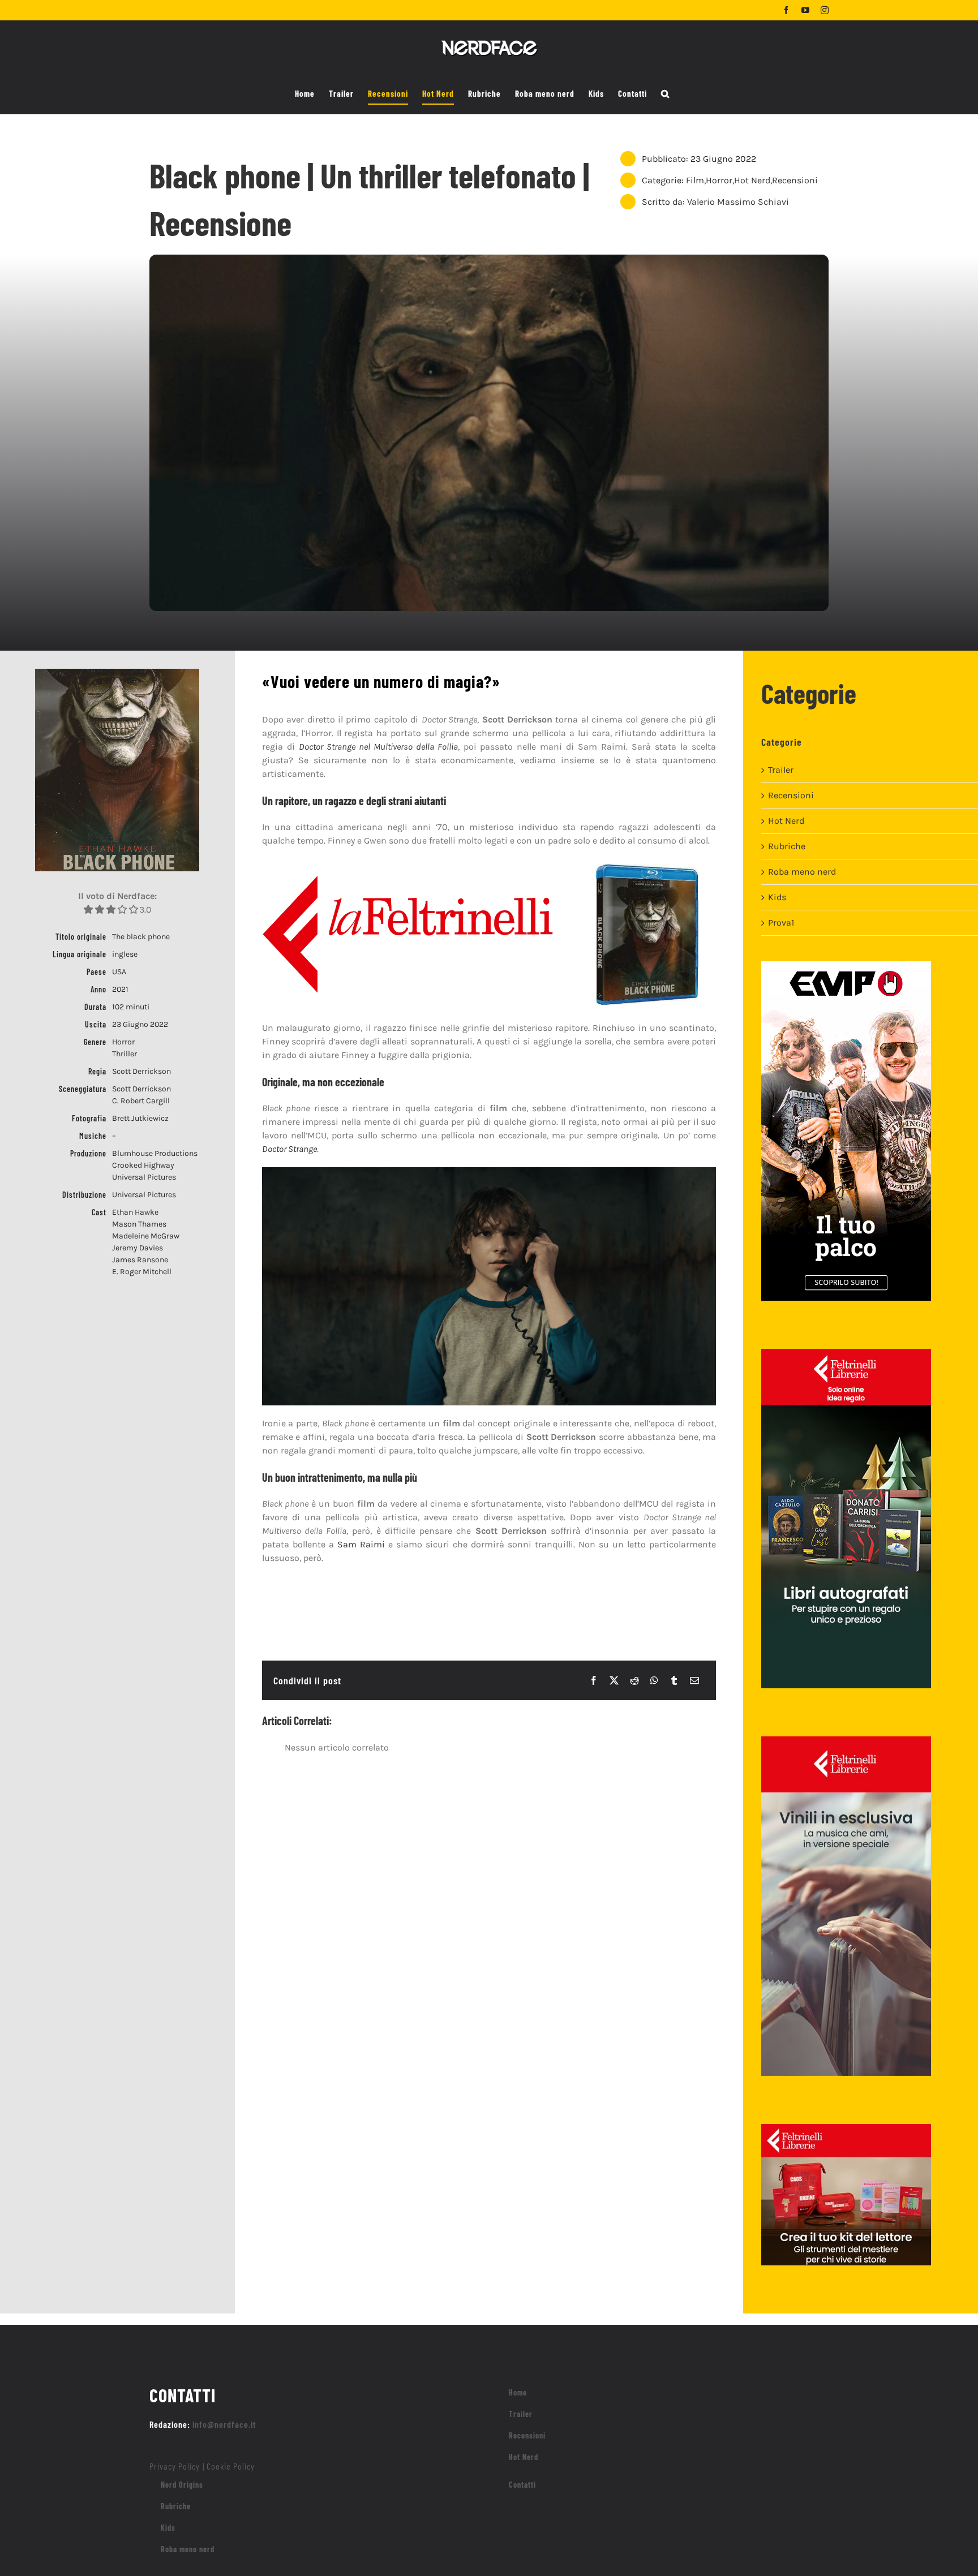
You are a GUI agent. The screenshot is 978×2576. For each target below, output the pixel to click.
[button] (665, 94)
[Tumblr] (674, 1680)
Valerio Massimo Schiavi (738, 202)
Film (695, 180)
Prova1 (781, 923)
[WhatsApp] (654, 1680)
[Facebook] (594, 1680)
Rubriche (787, 846)
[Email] (694, 1680)
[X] (614, 1680)
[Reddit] (634, 1680)
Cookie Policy (231, 2466)
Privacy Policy (175, 2466)
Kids (777, 897)
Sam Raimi (361, 1544)
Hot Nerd (752, 180)
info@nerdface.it (224, 2424)
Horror (719, 180)
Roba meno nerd (802, 872)
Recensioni (795, 180)
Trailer (781, 770)
